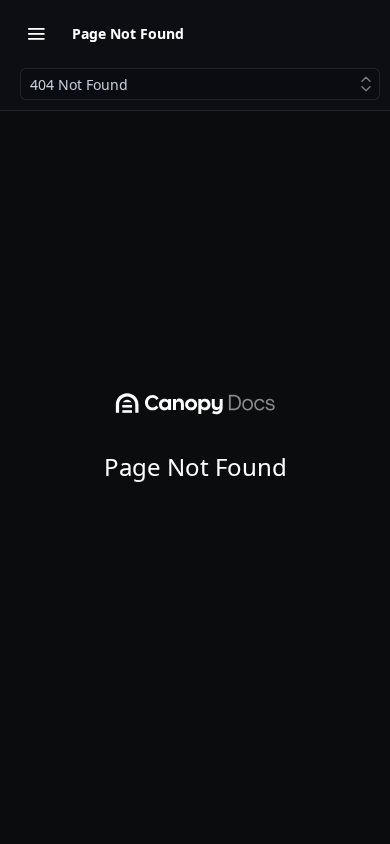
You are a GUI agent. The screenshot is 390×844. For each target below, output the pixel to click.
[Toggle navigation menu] (36, 33)
